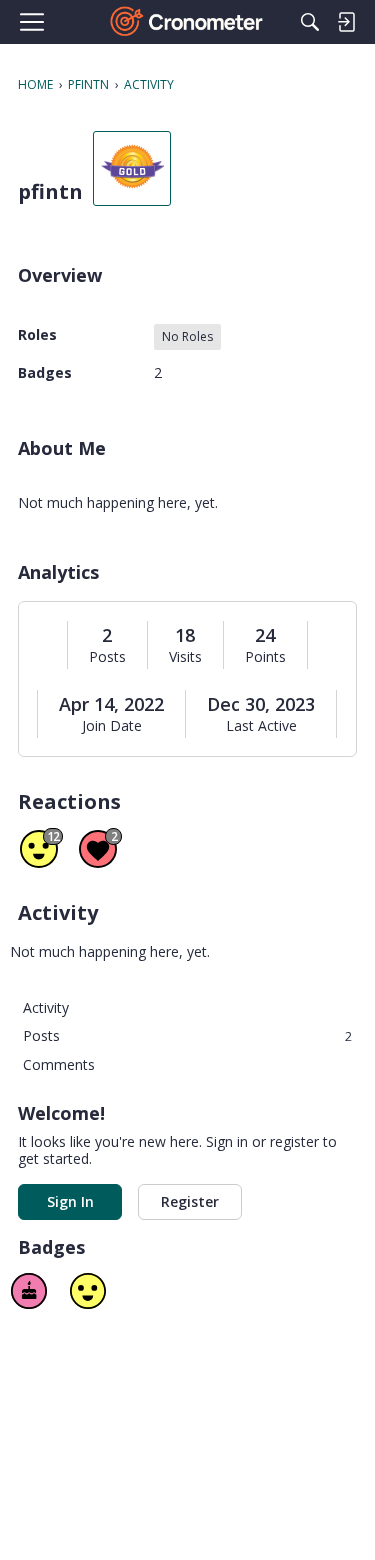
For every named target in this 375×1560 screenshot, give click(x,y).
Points (265, 657)
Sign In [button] (70, 1201)
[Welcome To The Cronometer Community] (187, 22)
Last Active (261, 726)
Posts (107, 657)
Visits (185, 657)
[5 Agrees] (88, 1291)
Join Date (112, 726)
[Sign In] (346, 22)
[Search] (310, 22)
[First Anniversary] (29, 1291)
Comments (59, 1064)
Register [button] (190, 1201)
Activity (46, 1007)
